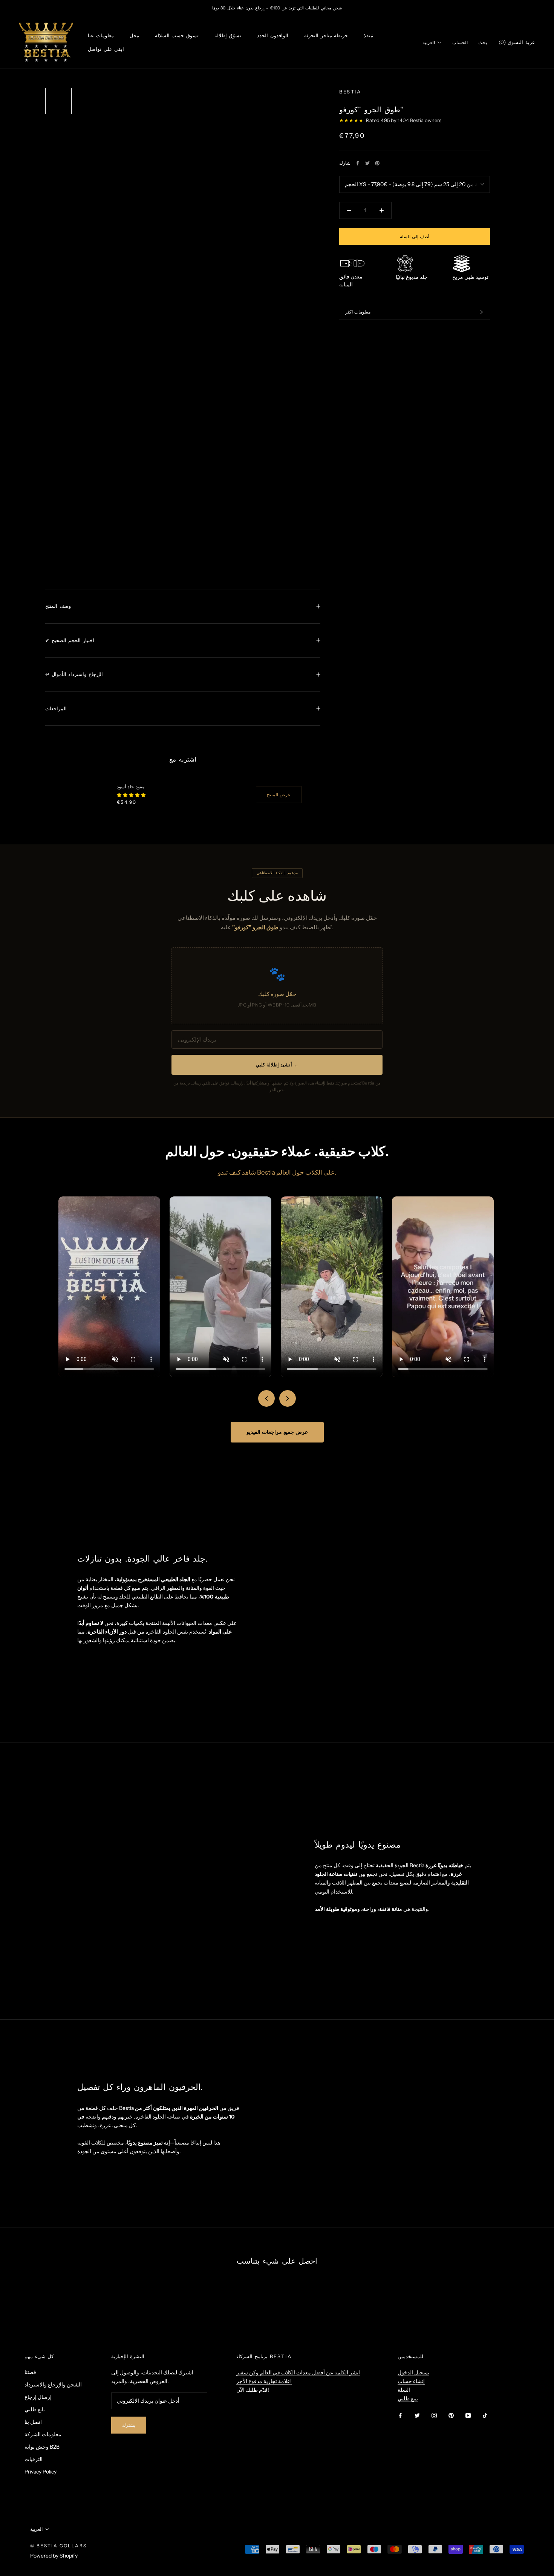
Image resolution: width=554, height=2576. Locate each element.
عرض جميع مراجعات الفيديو (277, 1432)
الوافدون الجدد (273, 36)
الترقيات (34, 2459)
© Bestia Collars (58, 2546)
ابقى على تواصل (106, 49)
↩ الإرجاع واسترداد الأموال (74, 674)
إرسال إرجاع (38, 2397)
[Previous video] (266, 1398)
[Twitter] (367, 163)
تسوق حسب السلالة (177, 36)
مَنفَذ (368, 36)
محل (134, 36)
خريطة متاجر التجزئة (326, 36)
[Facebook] (358, 163)
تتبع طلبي (408, 2399)
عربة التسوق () (517, 42)
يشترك (129, 2425)
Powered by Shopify (54, 2556)
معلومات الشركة (43, 2434)
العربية (429, 42)
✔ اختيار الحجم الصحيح (70, 640)
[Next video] (288, 1398)
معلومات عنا (101, 36)
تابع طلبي (35, 2409)
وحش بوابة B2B (42, 2447)
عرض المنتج (279, 795)
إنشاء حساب (411, 2381)
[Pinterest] (377, 163)
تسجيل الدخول (413, 2373)
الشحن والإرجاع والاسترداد (53, 2385)
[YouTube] (468, 2415)
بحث (483, 42)
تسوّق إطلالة (228, 36)
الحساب (460, 42)
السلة (404, 2390)
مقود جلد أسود (131, 787)
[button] (131, 795)
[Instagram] (434, 2415)
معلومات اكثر (358, 312)
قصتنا (30, 2372)
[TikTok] (485, 2415)
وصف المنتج (58, 606)
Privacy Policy (41, 2472)
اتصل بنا (33, 2422)
